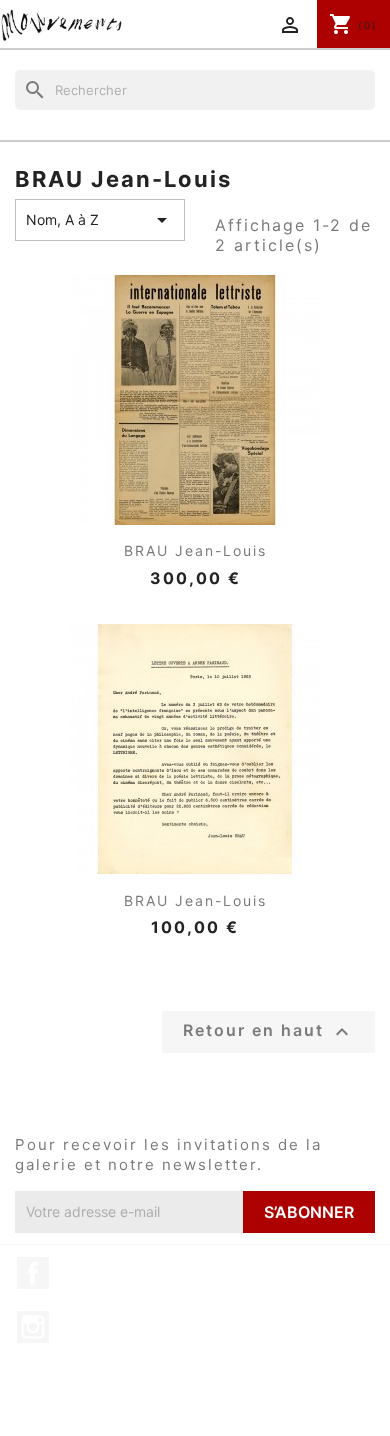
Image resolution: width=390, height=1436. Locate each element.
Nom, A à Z (100, 220)
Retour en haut (268, 1032)
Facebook (33, 1273)
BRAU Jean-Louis (195, 550)
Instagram (33, 1327)
